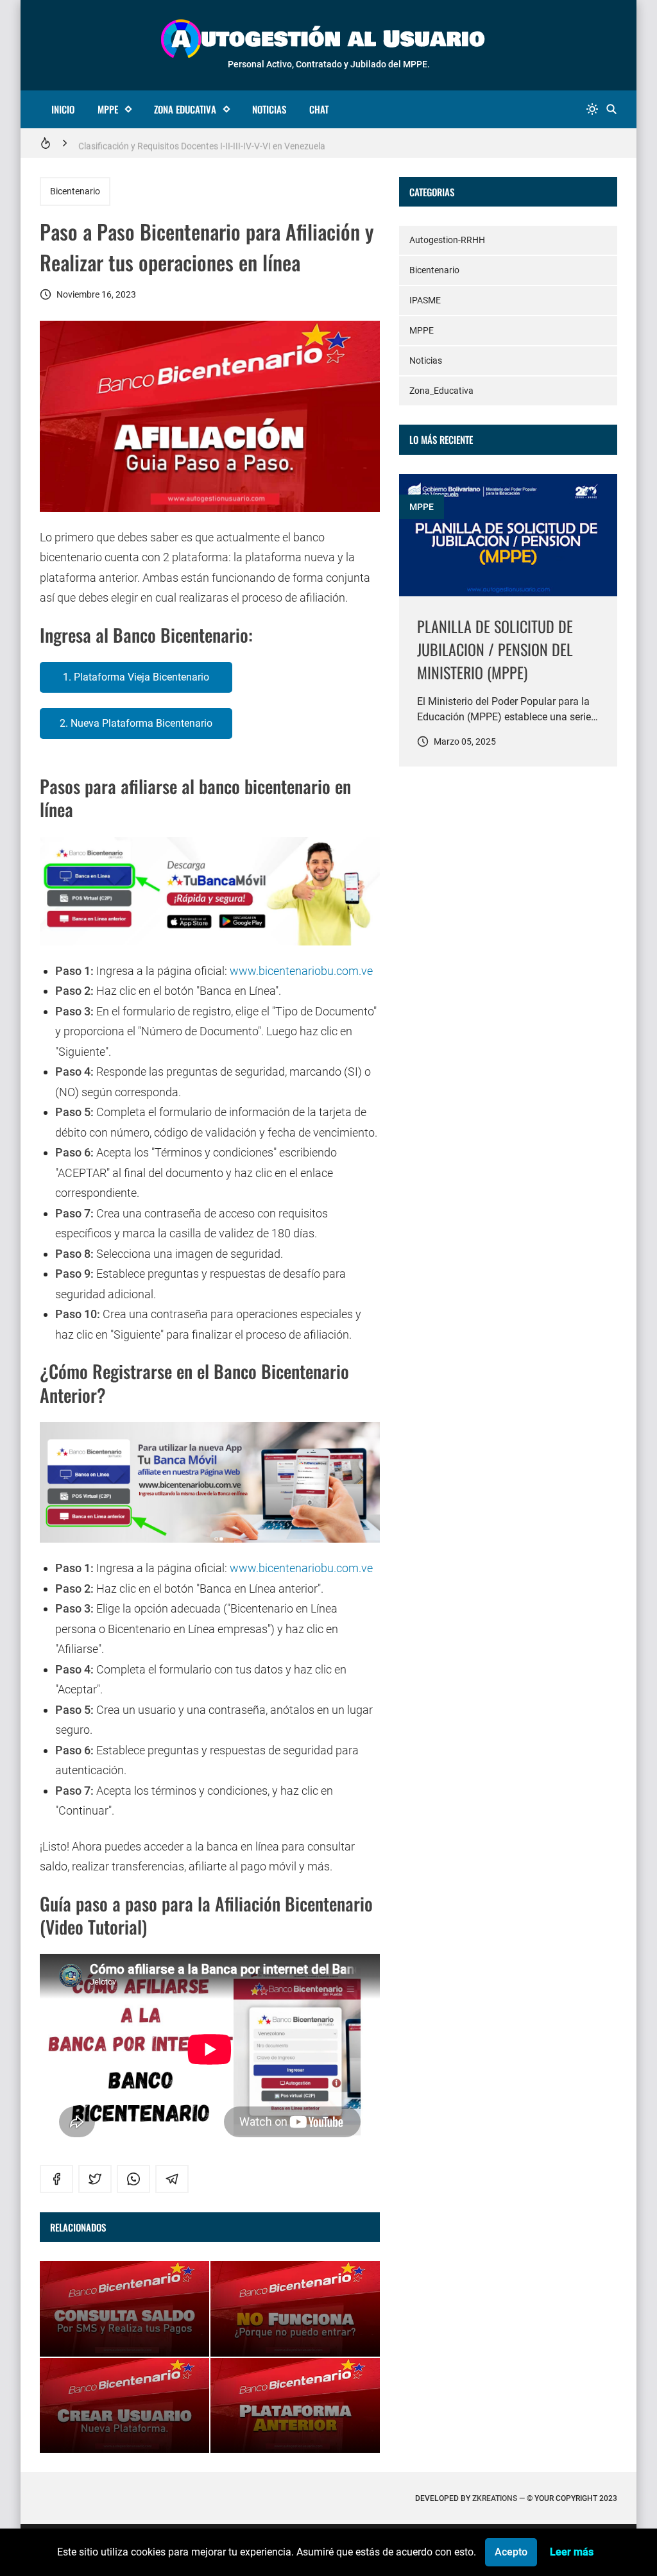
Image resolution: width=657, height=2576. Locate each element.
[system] (592, 109)
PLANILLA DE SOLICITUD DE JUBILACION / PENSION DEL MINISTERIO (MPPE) (495, 649)
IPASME (425, 300)
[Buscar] (611, 109)
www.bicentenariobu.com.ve (301, 971)
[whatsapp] (133, 2179)
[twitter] (95, 2179)
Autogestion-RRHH (447, 240)
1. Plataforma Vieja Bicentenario (136, 677)
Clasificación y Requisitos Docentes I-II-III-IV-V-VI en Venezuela (202, 143)
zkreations (495, 2498)
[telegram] (172, 2179)
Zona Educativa (185, 109)
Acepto (511, 2552)
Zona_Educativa (441, 391)
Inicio (63, 109)
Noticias (269, 109)
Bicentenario (75, 191)
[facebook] (56, 2179)
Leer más (572, 2552)
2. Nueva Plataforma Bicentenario (136, 723)
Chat (319, 109)
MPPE (108, 109)
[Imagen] (508, 535)
